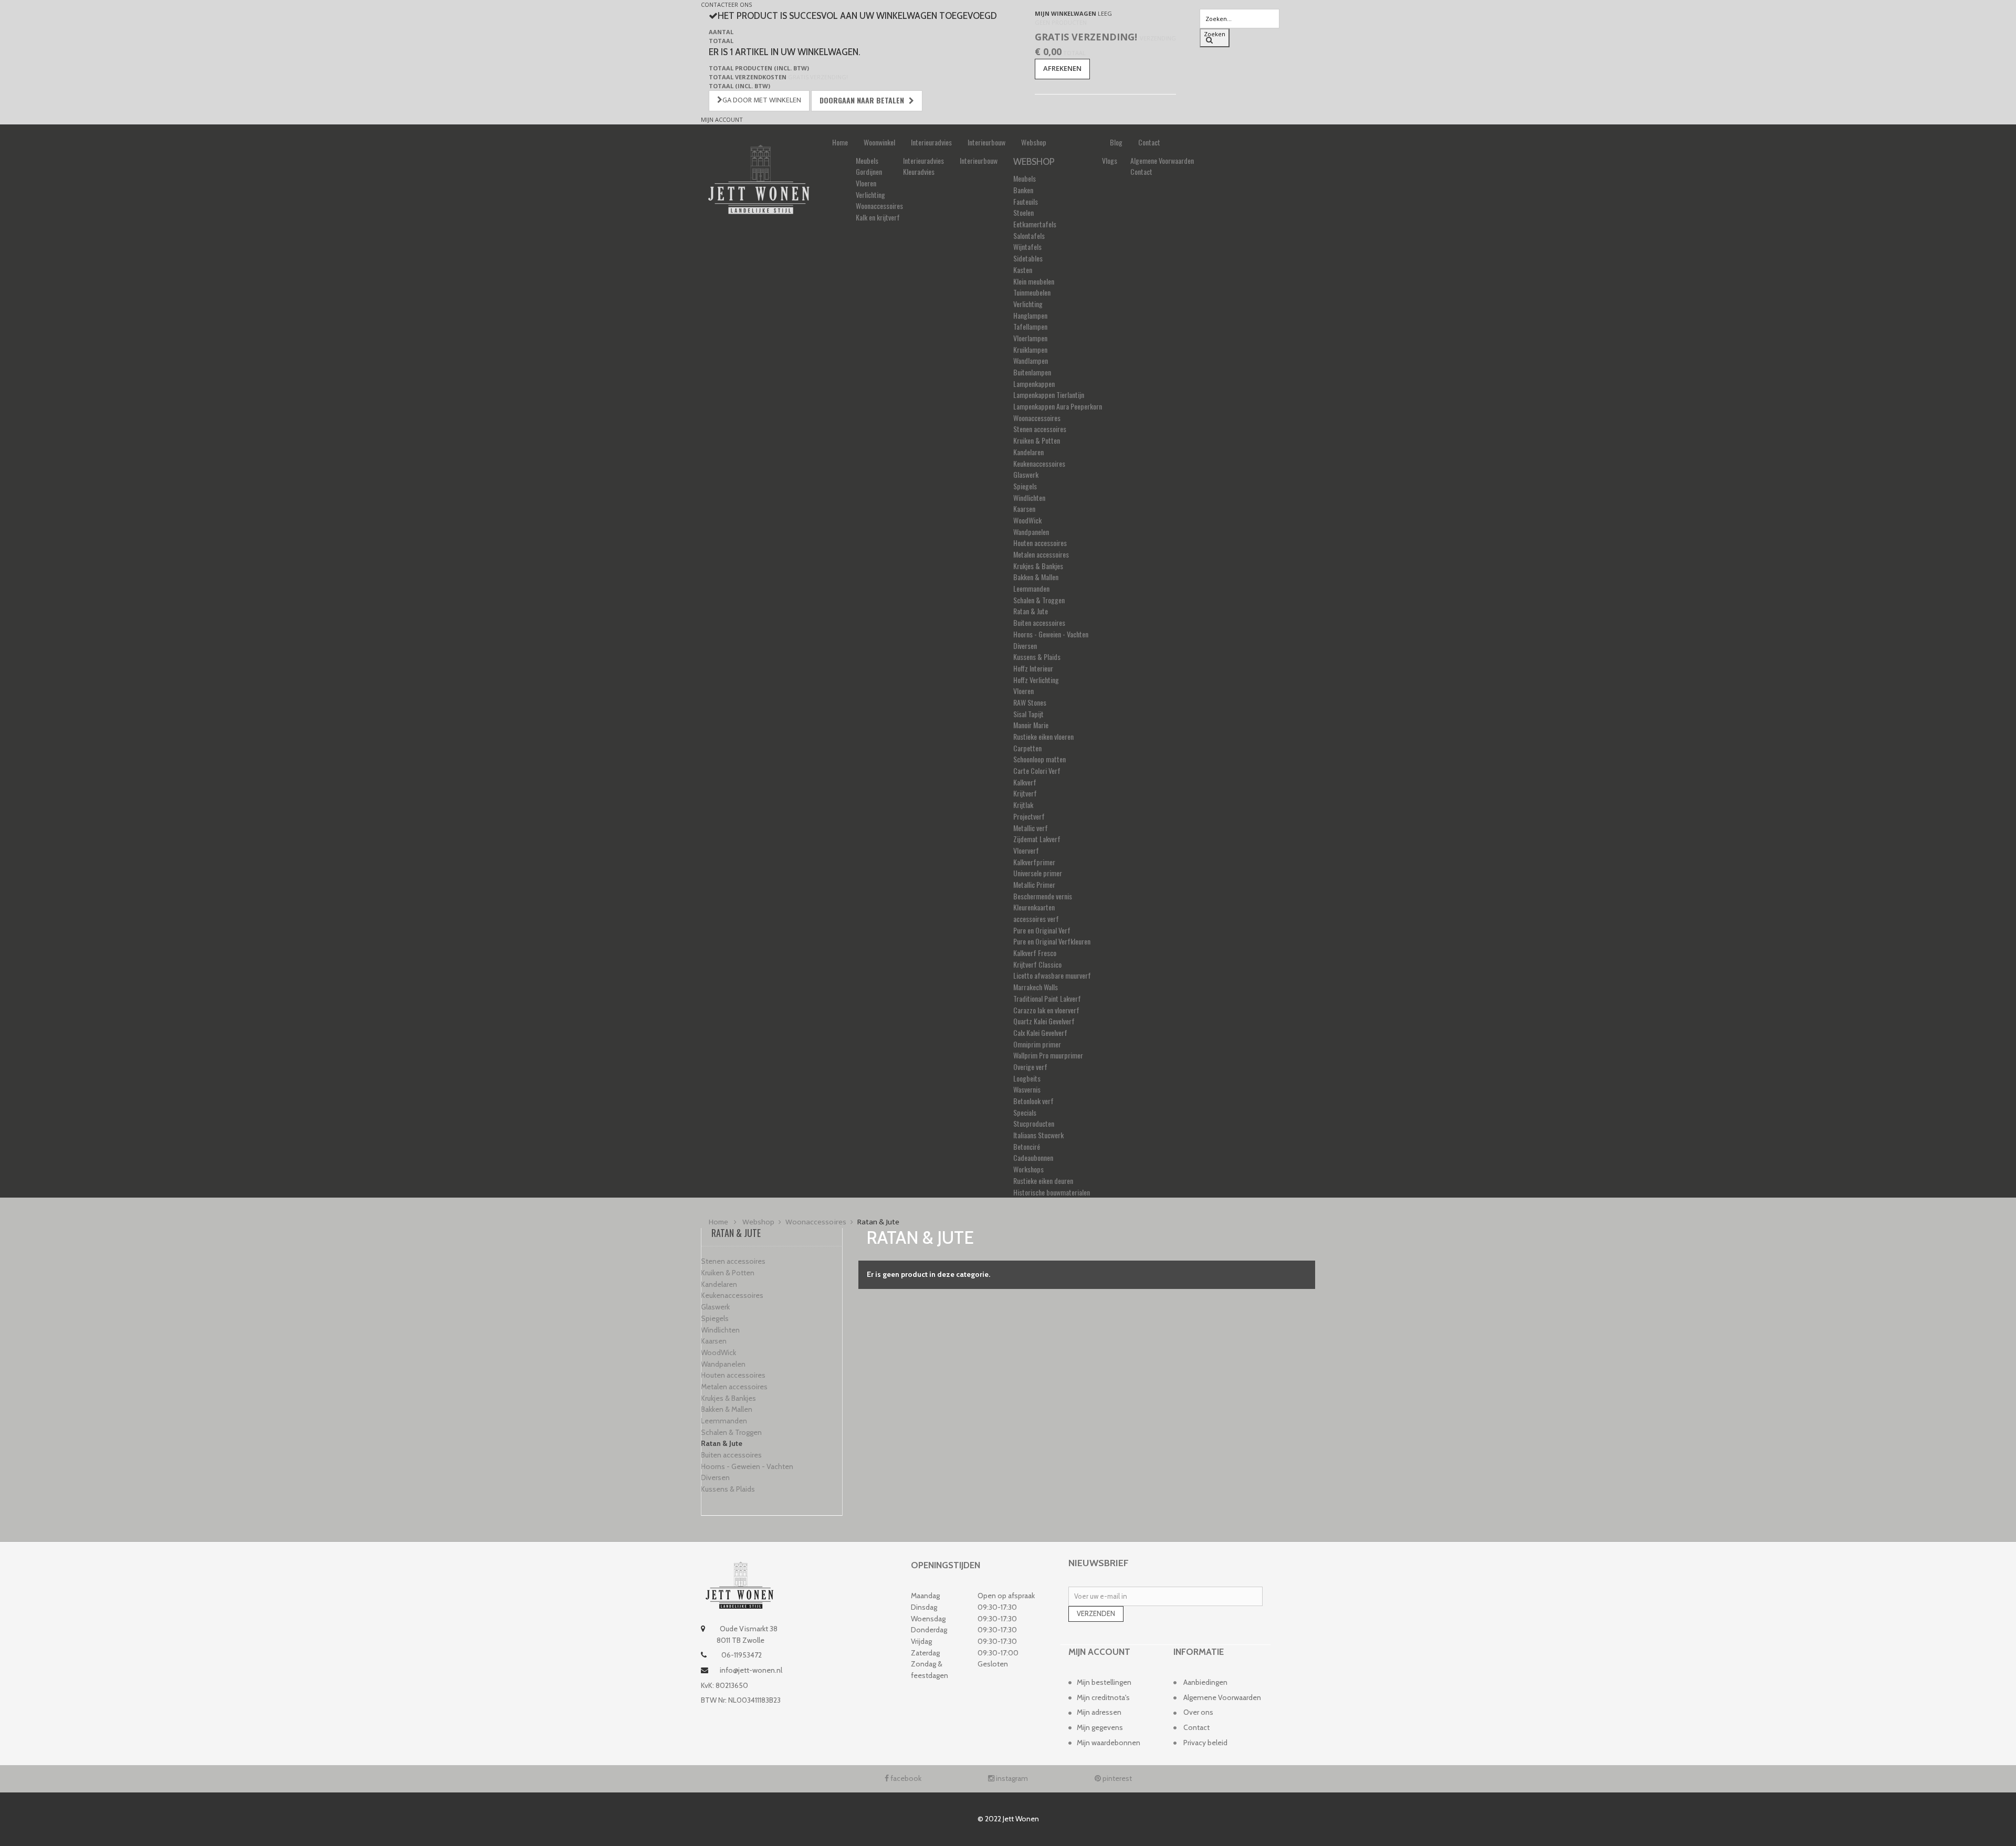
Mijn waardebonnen (1109, 1743)
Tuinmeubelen (1032, 292)
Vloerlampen (1030, 338)
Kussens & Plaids (1037, 657)
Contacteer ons (726, 4)
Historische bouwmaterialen (1052, 1192)
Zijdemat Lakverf (1037, 839)
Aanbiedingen (1205, 1682)
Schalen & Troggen (1039, 600)
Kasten (1023, 270)
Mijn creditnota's (1103, 1697)
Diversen (1025, 646)
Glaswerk (1026, 474)
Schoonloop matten (1039, 759)
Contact (1149, 142)
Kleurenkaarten (1034, 907)
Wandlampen (1031, 360)
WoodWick (1027, 520)
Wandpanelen (1031, 532)
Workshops (1028, 1169)
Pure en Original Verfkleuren (1052, 941)
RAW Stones (1030, 702)
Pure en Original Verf (1042, 930)
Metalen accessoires (1041, 554)
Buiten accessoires (1039, 622)
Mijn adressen (1099, 1712)
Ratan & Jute (1031, 611)
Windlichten (1029, 497)
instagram (1011, 1778)
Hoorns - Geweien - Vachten (1051, 634)
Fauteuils (1026, 201)
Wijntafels (1027, 247)
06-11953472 (741, 1655)
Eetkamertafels (1035, 224)
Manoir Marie (1031, 725)
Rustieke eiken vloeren (1043, 736)
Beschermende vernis (1043, 896)
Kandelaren (1028, 452)
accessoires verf (1036, 919)
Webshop (1034, 142)
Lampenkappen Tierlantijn (1049, 395)
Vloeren (866, 183)
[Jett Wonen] (759, 179)
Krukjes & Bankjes (1038, 566)
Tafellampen (1030, 326)
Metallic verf (1031, 828)
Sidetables (1028, 258)
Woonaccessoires (879, 206)
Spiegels (1025, 486)
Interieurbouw (986, 142)
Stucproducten (1034, 1123)
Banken (1023, 190)
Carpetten (1027, 748)
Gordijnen (869, 171)
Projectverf (1029, 816)
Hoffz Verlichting (1036, 680)
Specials (1025, 1112)
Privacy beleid (1205, 1743)
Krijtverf (1025, 793)
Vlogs (1110, 160)
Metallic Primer (1034, 884)
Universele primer (1038, 873)
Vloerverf (1026, 850)
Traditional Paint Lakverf (1047, 998)
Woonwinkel (879, 142)
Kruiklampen (1030, 349)
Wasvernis (1027, 1089)
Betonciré (1027, 1146)
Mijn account (722, 119)
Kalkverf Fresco (1035, 953)
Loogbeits (1027, 1078)
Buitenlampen (1032, 372)
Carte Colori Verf (1037, 770)
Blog (1116, 142)
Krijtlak (1023, 805)
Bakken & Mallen (1036, 577)
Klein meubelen (1034, 281)
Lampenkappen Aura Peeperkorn (1058, 406)
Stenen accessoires (1040, 429)
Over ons (1198, 1712)
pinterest (1116, 1778)
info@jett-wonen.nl (751, 1670)
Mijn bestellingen (1104, 1682)
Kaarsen (1024, 508)
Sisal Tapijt (1028, 714)
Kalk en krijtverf (878, 217)
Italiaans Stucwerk (1038, 1135)
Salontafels (1029, 235)
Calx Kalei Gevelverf (1040, 1032)
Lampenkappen (1034, 384)
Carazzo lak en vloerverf (1046, 1010)
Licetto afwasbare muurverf (1052, 975)
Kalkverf (1025, 782)
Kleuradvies (919, 171)
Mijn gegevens (1100, 1727)
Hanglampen (1030, 315)
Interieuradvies (931, 142)
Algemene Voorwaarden (1162, 160)
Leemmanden (1031, 588)
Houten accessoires (1040, 543)
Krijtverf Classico (1037, 964)
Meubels (867, 160)
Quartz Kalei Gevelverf (1044, 1021)
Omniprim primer (1037, 1044)
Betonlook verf (1033, 1101)
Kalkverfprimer (1034, 862)
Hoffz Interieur (1033, 668)
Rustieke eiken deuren (1043, 1181)
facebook (905, 1778)
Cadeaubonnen (1033, 1157)
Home (840, 142)
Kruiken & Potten (1037, 440)
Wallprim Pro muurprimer (1048, 1055)
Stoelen (1023, 212)
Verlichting (870, 195)
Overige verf (1030, 1067)
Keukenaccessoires (1039, 463)
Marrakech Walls (1036, 987)
